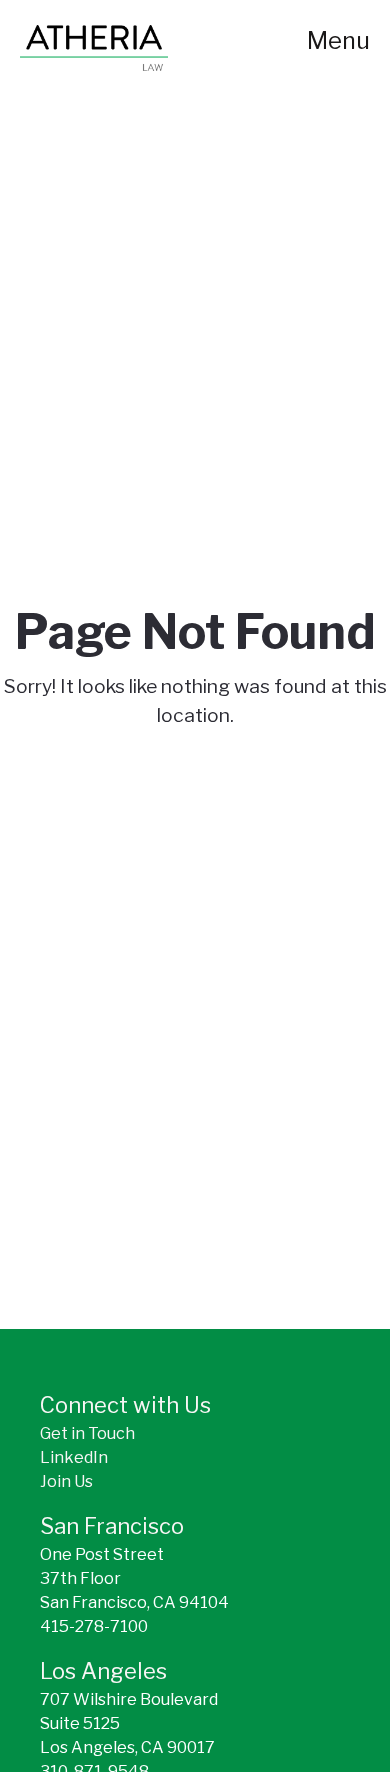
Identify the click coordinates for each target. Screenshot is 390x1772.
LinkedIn (74, 1457)
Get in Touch (87, 1433)
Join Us (66, 1481)
